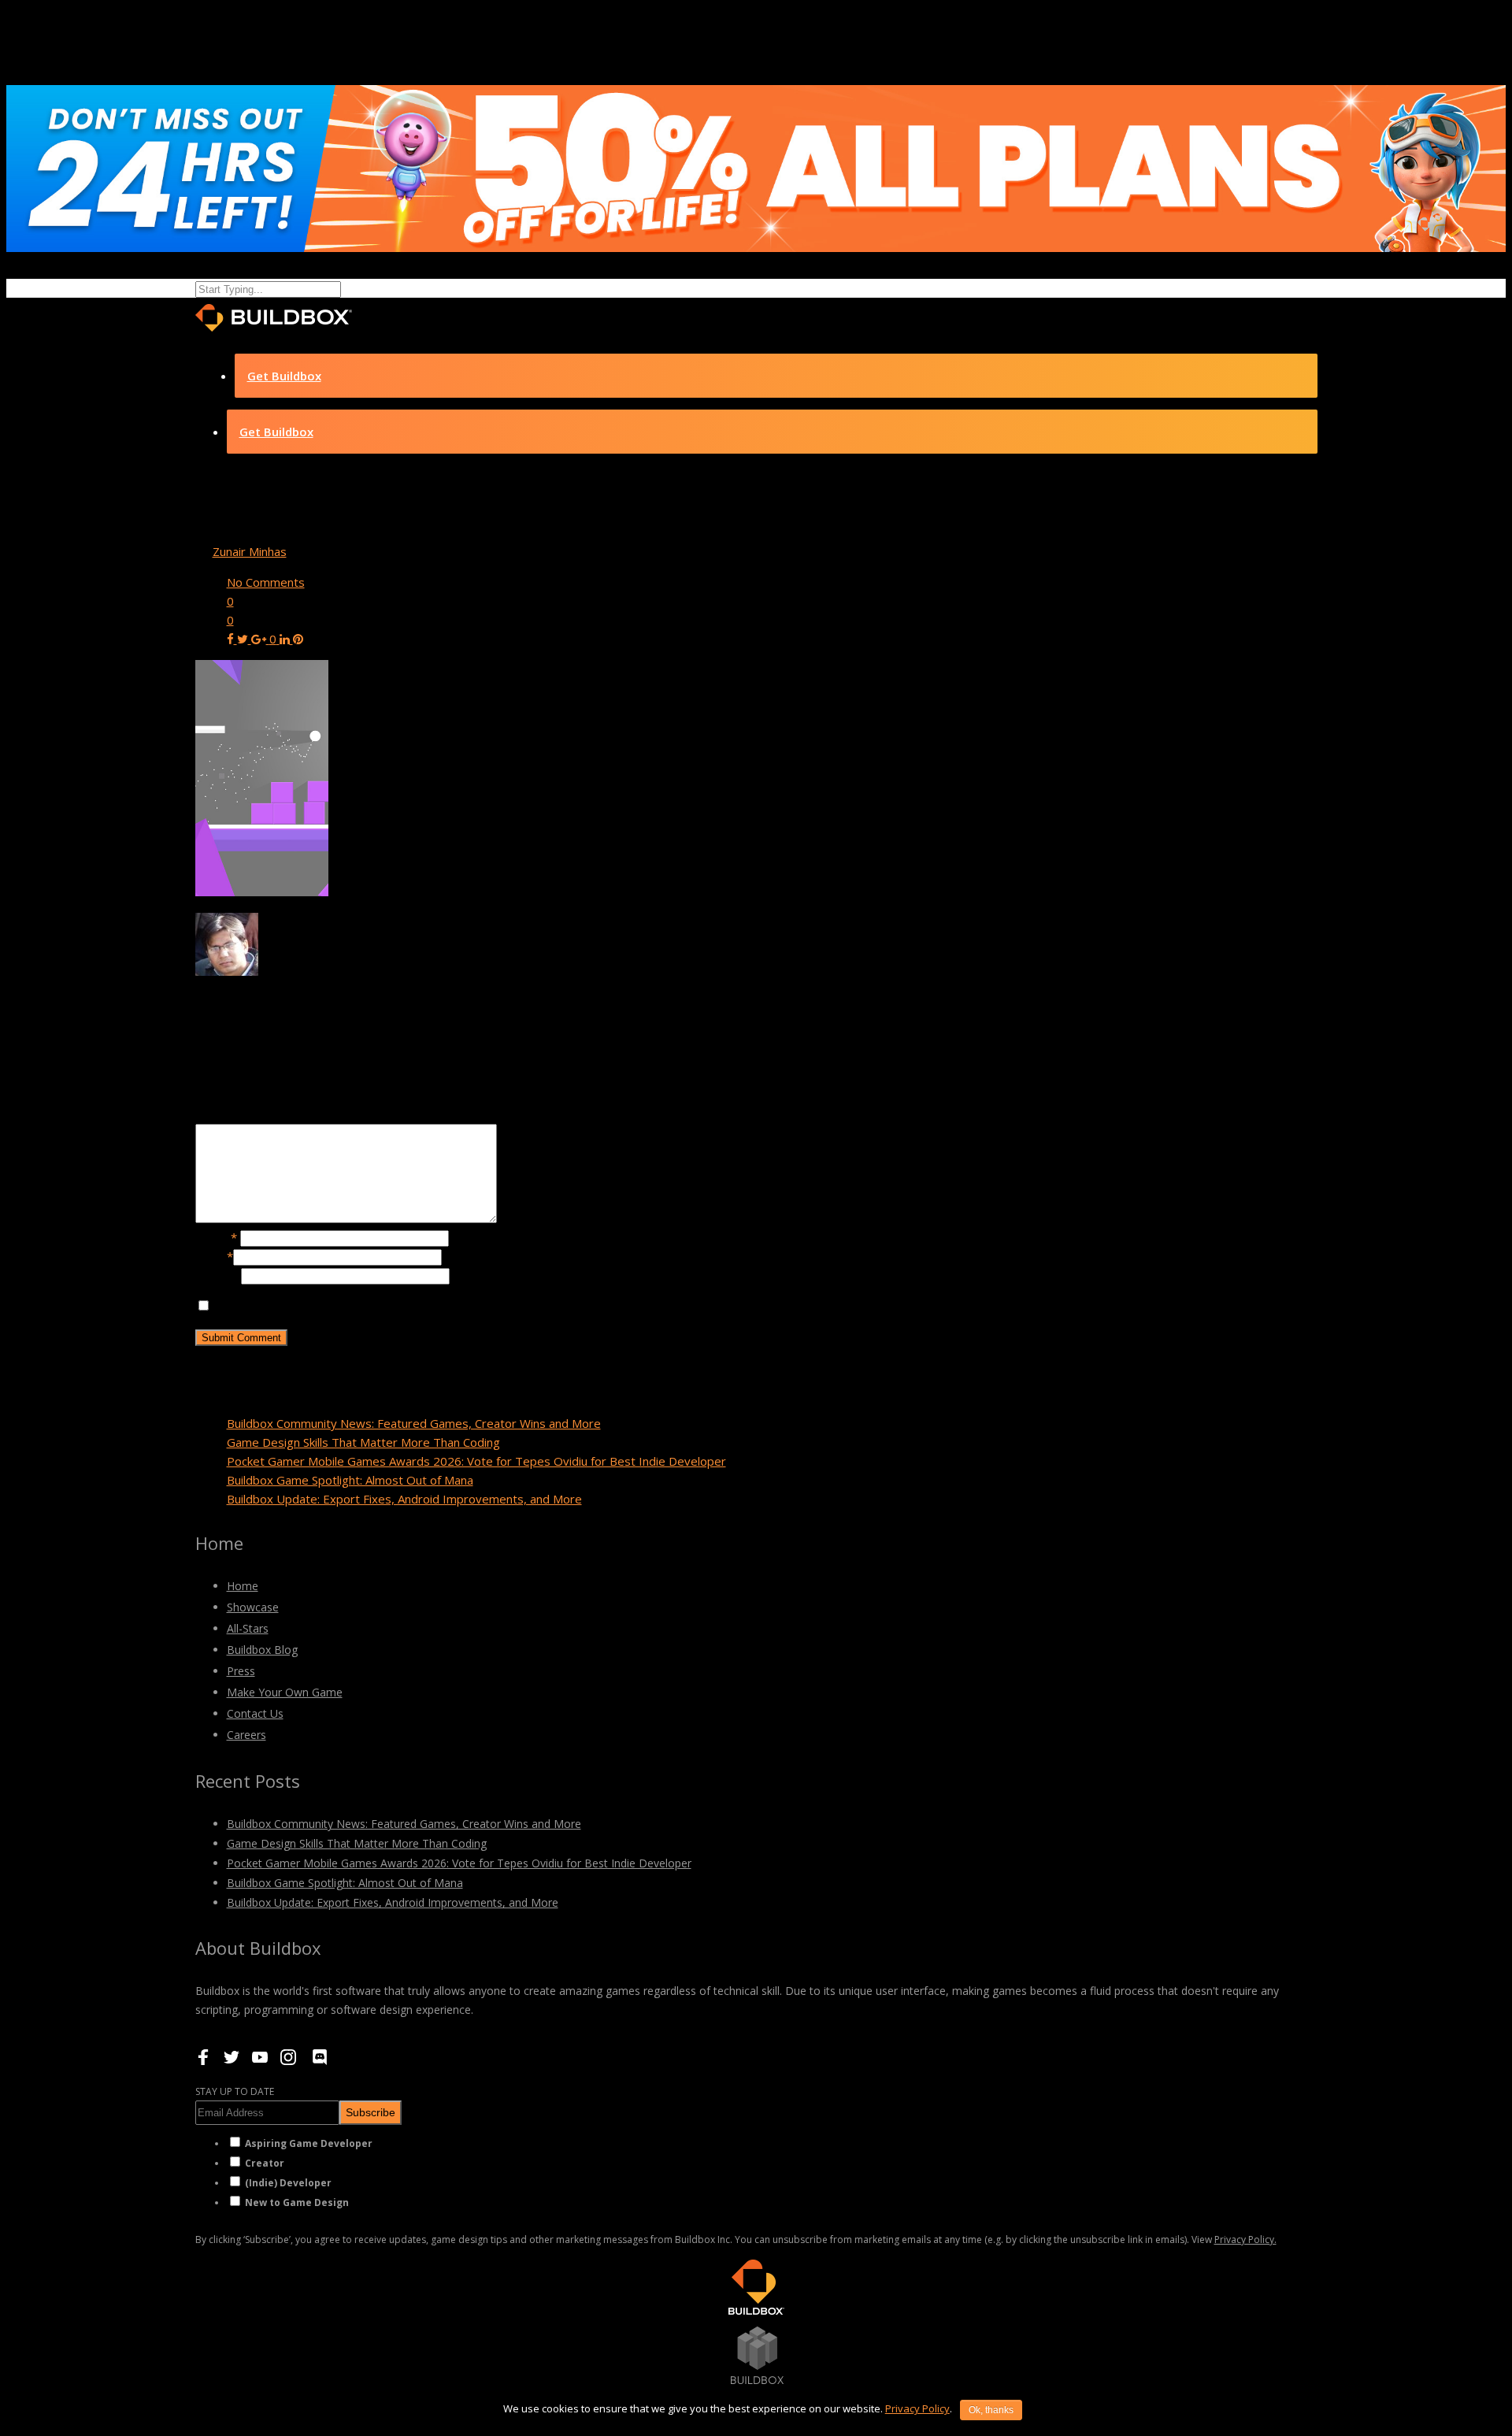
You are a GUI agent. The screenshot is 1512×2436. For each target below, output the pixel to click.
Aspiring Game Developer (309, 2143)
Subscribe (371, 2112)
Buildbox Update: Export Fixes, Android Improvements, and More (404, 1499)
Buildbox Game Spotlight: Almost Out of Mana (350, 1480)
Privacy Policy (917, 2408)
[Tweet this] (244, 639)
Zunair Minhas (250, 551)
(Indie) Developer (288, 2183)
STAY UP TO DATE (235, 2091)
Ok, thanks (991, 2410)
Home (243, 1586)
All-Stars (248, 1628)
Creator (265, 2163)
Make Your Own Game (285, 1692)
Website (218, 1275)
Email (214, 1256)
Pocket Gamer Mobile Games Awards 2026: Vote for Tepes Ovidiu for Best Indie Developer (476, 1461)
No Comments (266, 582)
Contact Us (255, 1713)
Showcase (253, 1607)
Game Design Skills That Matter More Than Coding (363, 1442)
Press (241, 1671)
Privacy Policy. (1245, 2239)
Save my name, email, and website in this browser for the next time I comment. (426, 1306)
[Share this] (232, 639)
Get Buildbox (284, 376)
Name (216, 1237)
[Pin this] (298, 639)
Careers (246, 1735)
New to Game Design (297, 2202)
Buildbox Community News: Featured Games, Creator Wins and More (414, 1423)
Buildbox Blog (262, 1650)
